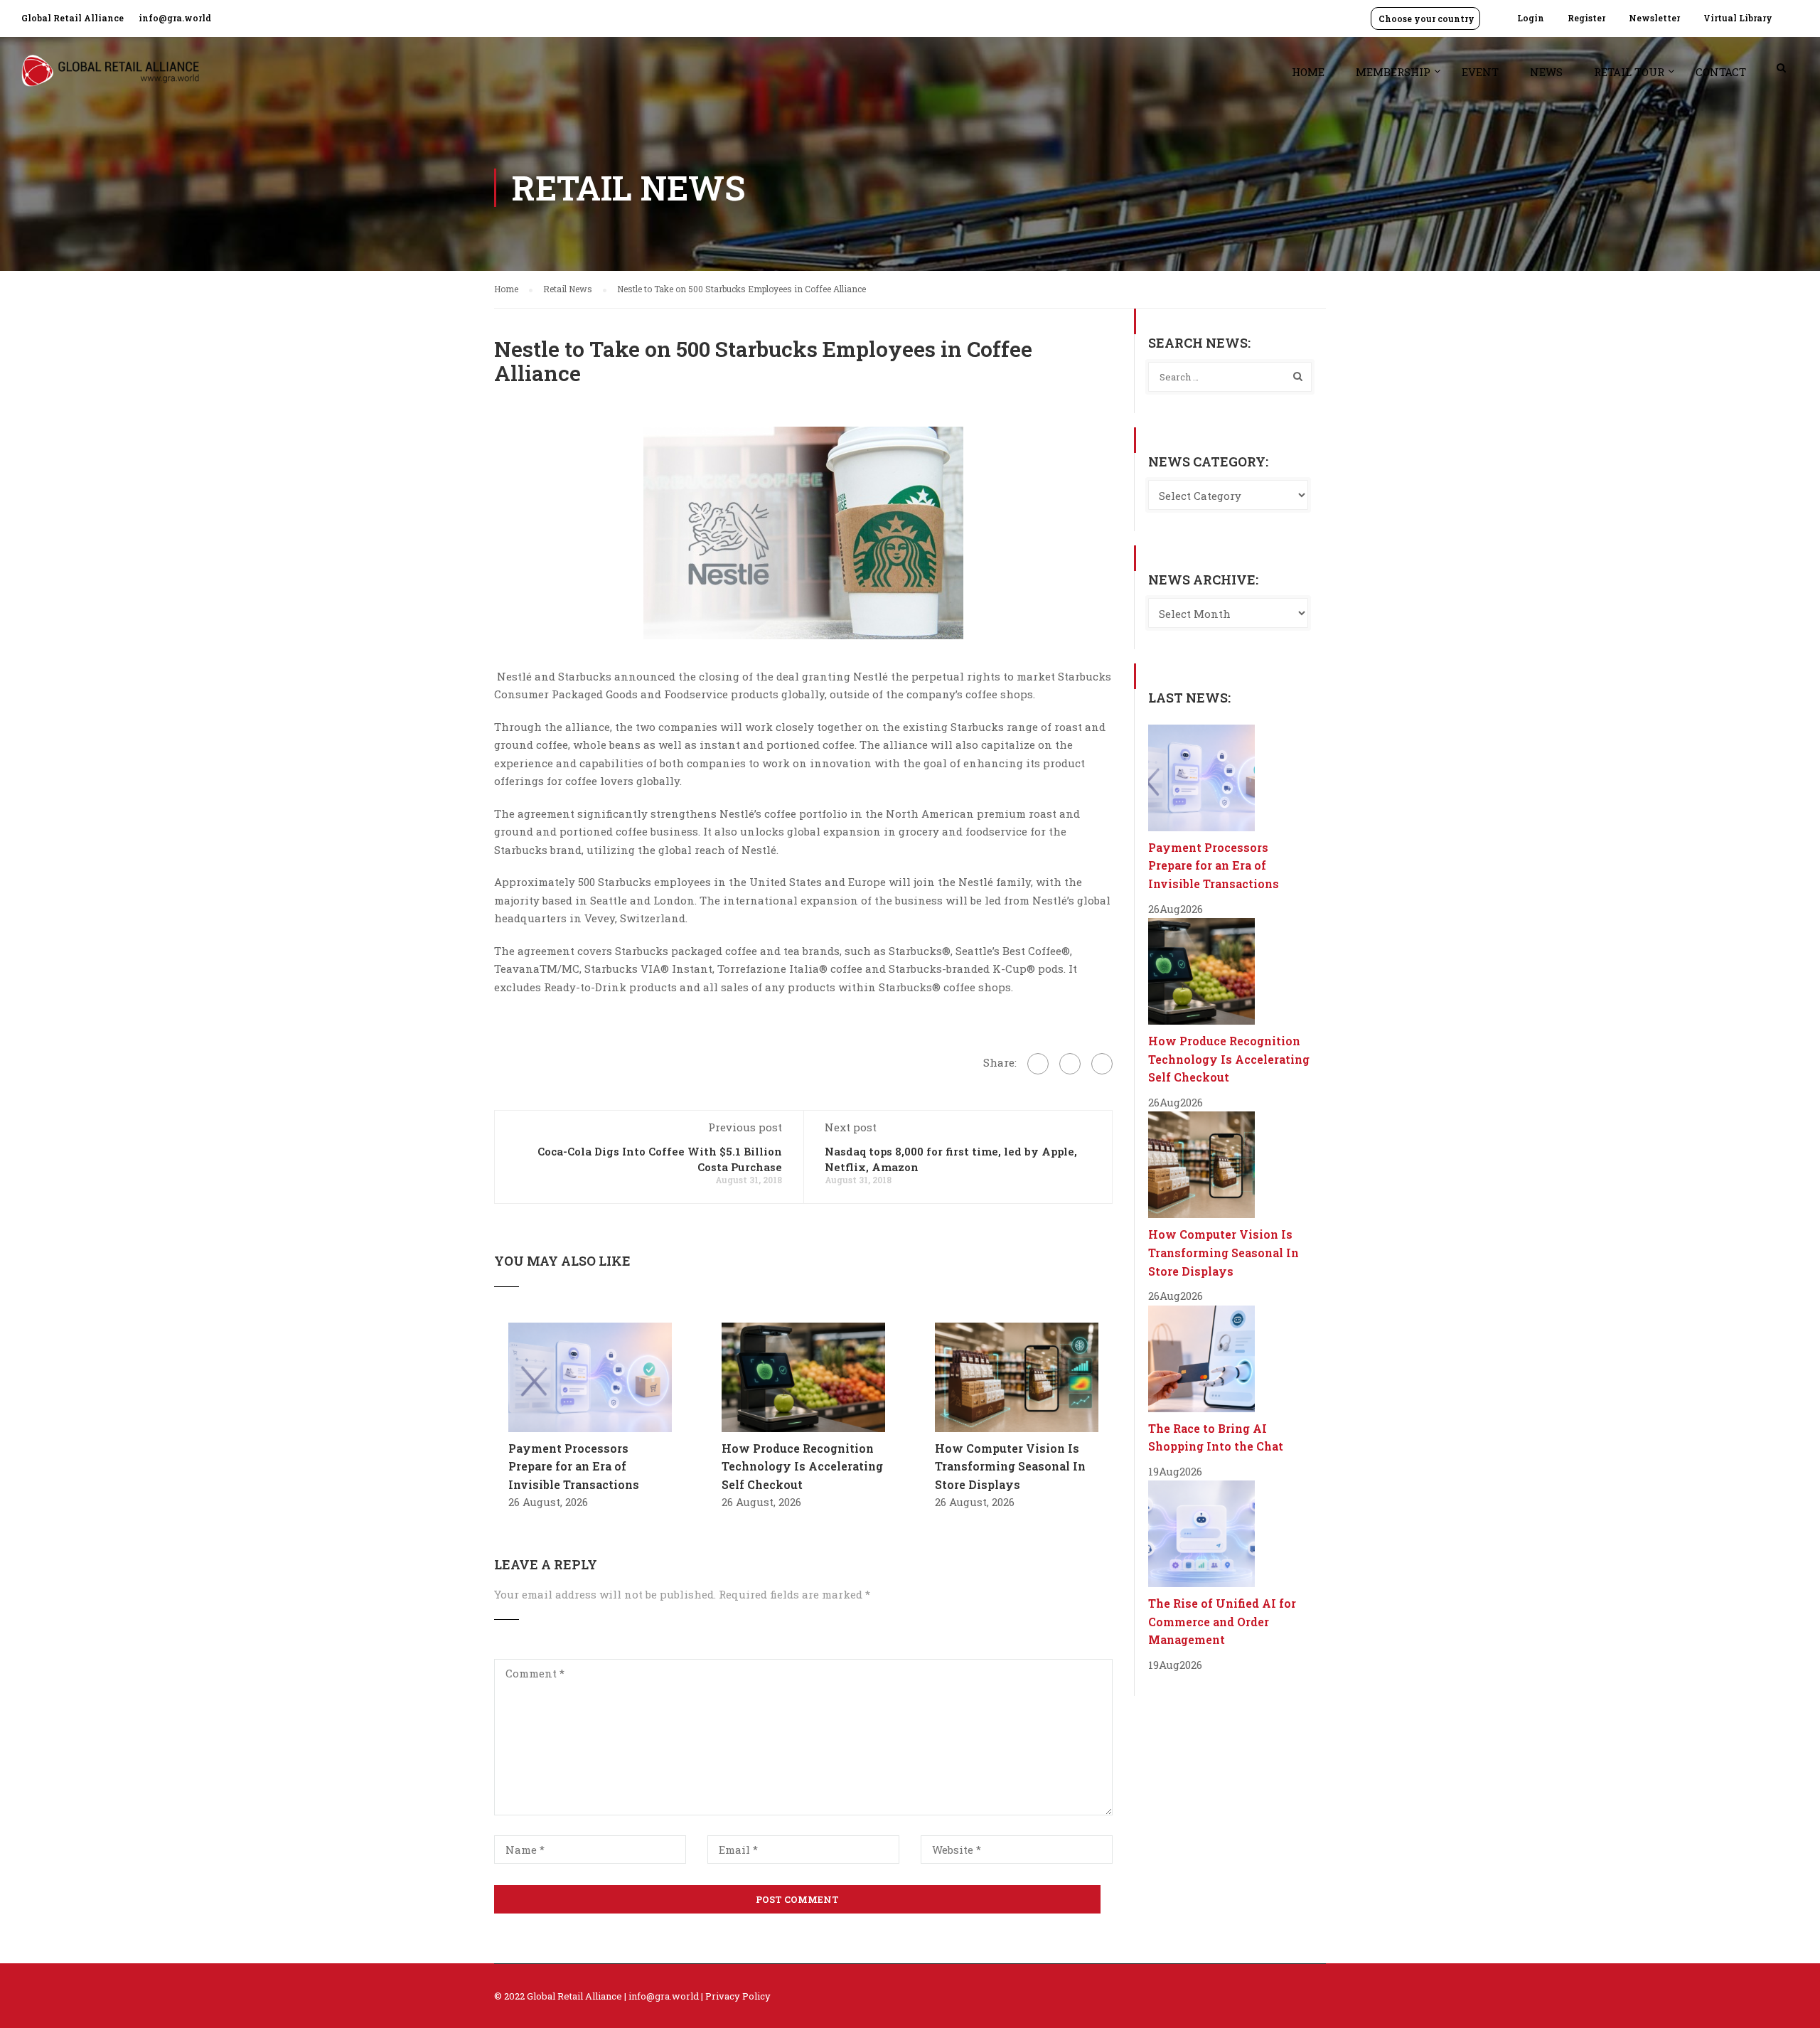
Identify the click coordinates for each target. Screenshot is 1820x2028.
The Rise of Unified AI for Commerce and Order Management (1222, 1621)
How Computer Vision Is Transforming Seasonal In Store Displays (1010, 1466)
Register (1586, 18)
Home (1308, 72)
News (1546, 72)
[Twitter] (1070, 1064)
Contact (1721, 72)
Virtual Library (1738, 18)
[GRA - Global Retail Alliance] (110, 78)
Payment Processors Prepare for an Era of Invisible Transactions (574, 1466)
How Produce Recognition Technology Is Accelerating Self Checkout (802, 1466)
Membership (1393, 72)
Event (1480, 72)
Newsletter (1654, 18)
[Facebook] (1038, 1064)
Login (1531, 18)
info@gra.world (175, 18)
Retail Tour (1629, 72)
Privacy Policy (738, 1996)
